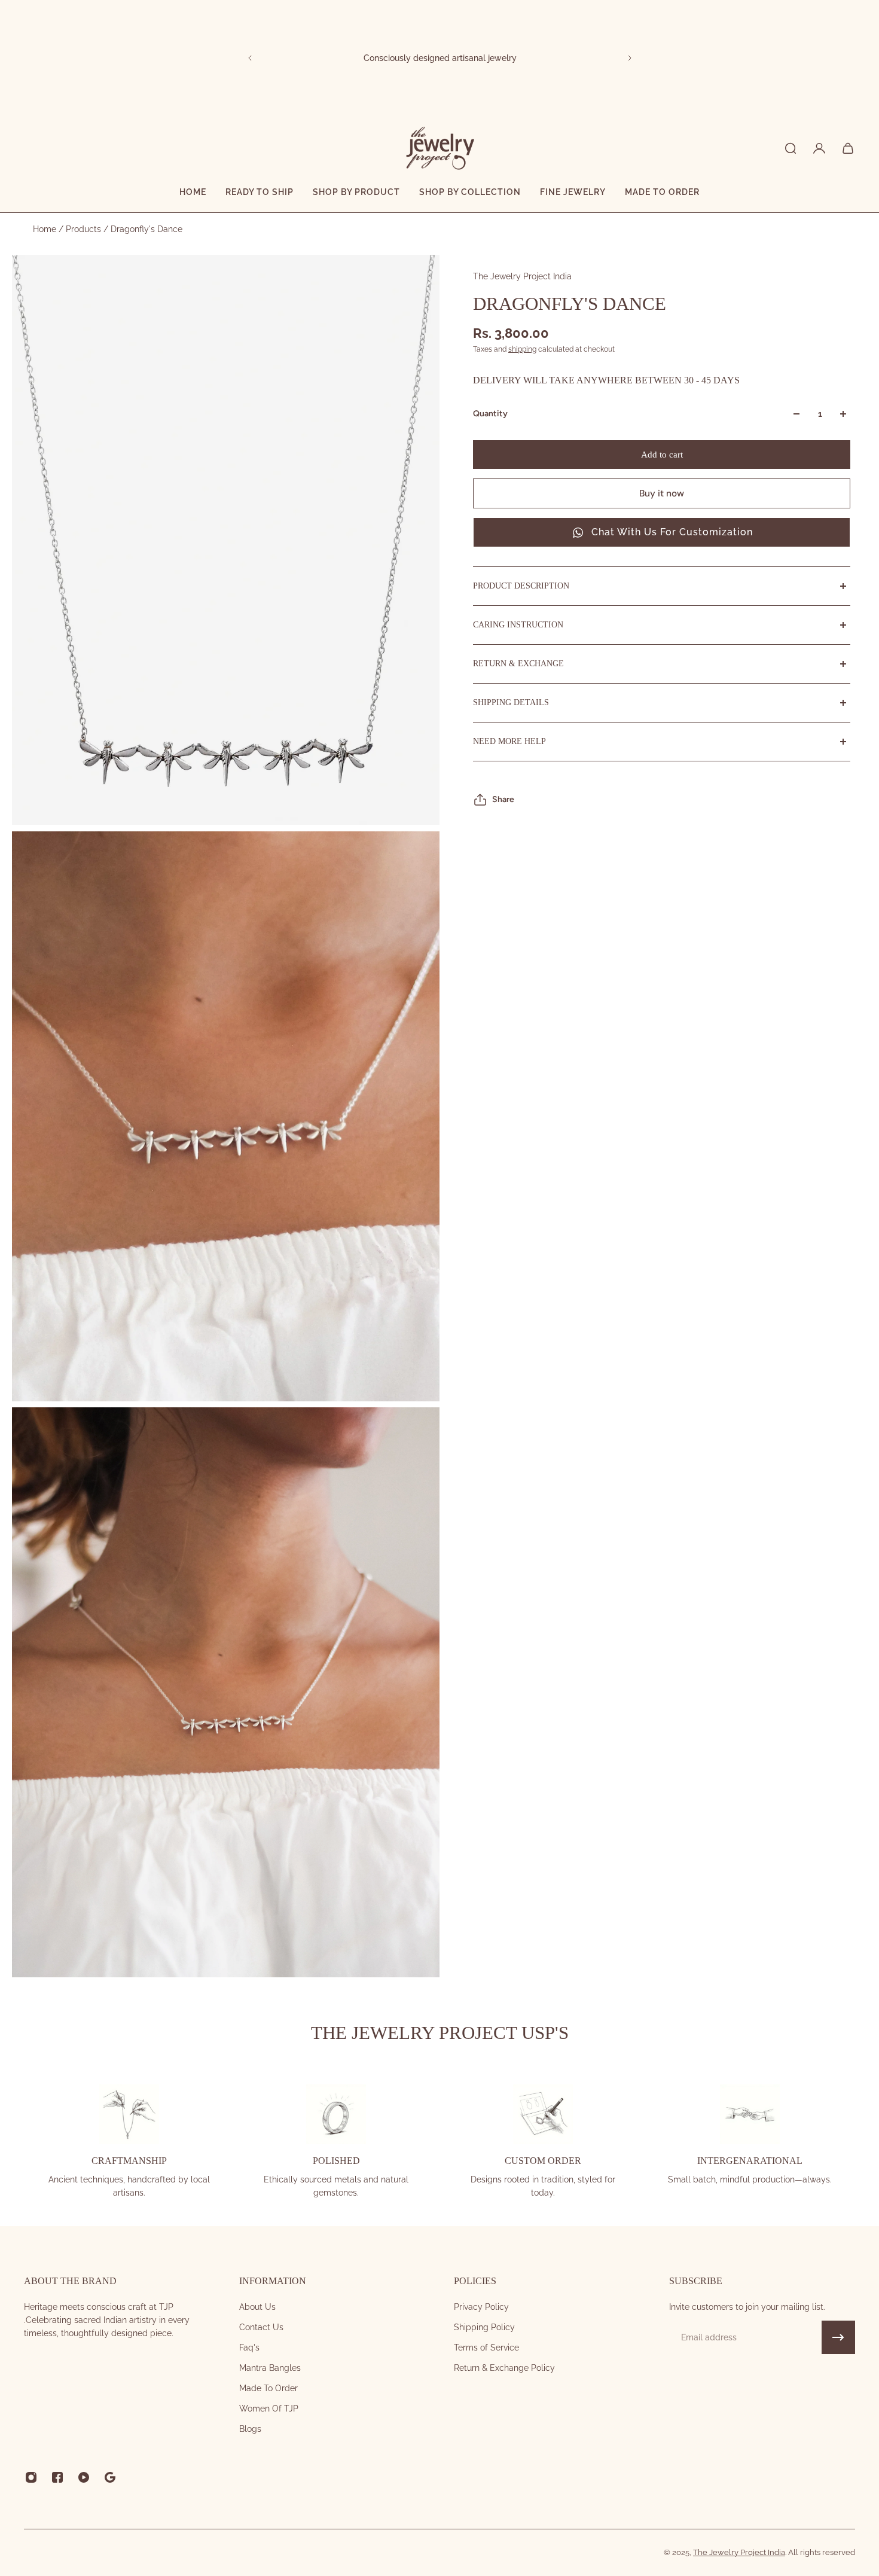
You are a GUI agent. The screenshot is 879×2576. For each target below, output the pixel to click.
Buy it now (662, 493)
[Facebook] (57, 2477)
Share (503, 799)
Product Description (521, 586)
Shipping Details (511, 702)
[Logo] (439, 148)
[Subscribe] (838, 2337)
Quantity (490, 414)
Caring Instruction (518, 625)
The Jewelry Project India (522, 276)
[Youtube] (84, 2477)
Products (85, 229)
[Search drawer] (791, 148)
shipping (522, 349)
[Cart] (848, 148)
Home (46, 229)
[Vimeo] (110, 2477)
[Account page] (819, 148)
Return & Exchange (518, 664)
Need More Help (509, 741)
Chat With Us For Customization (672, 532)
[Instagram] (31, 2477)
